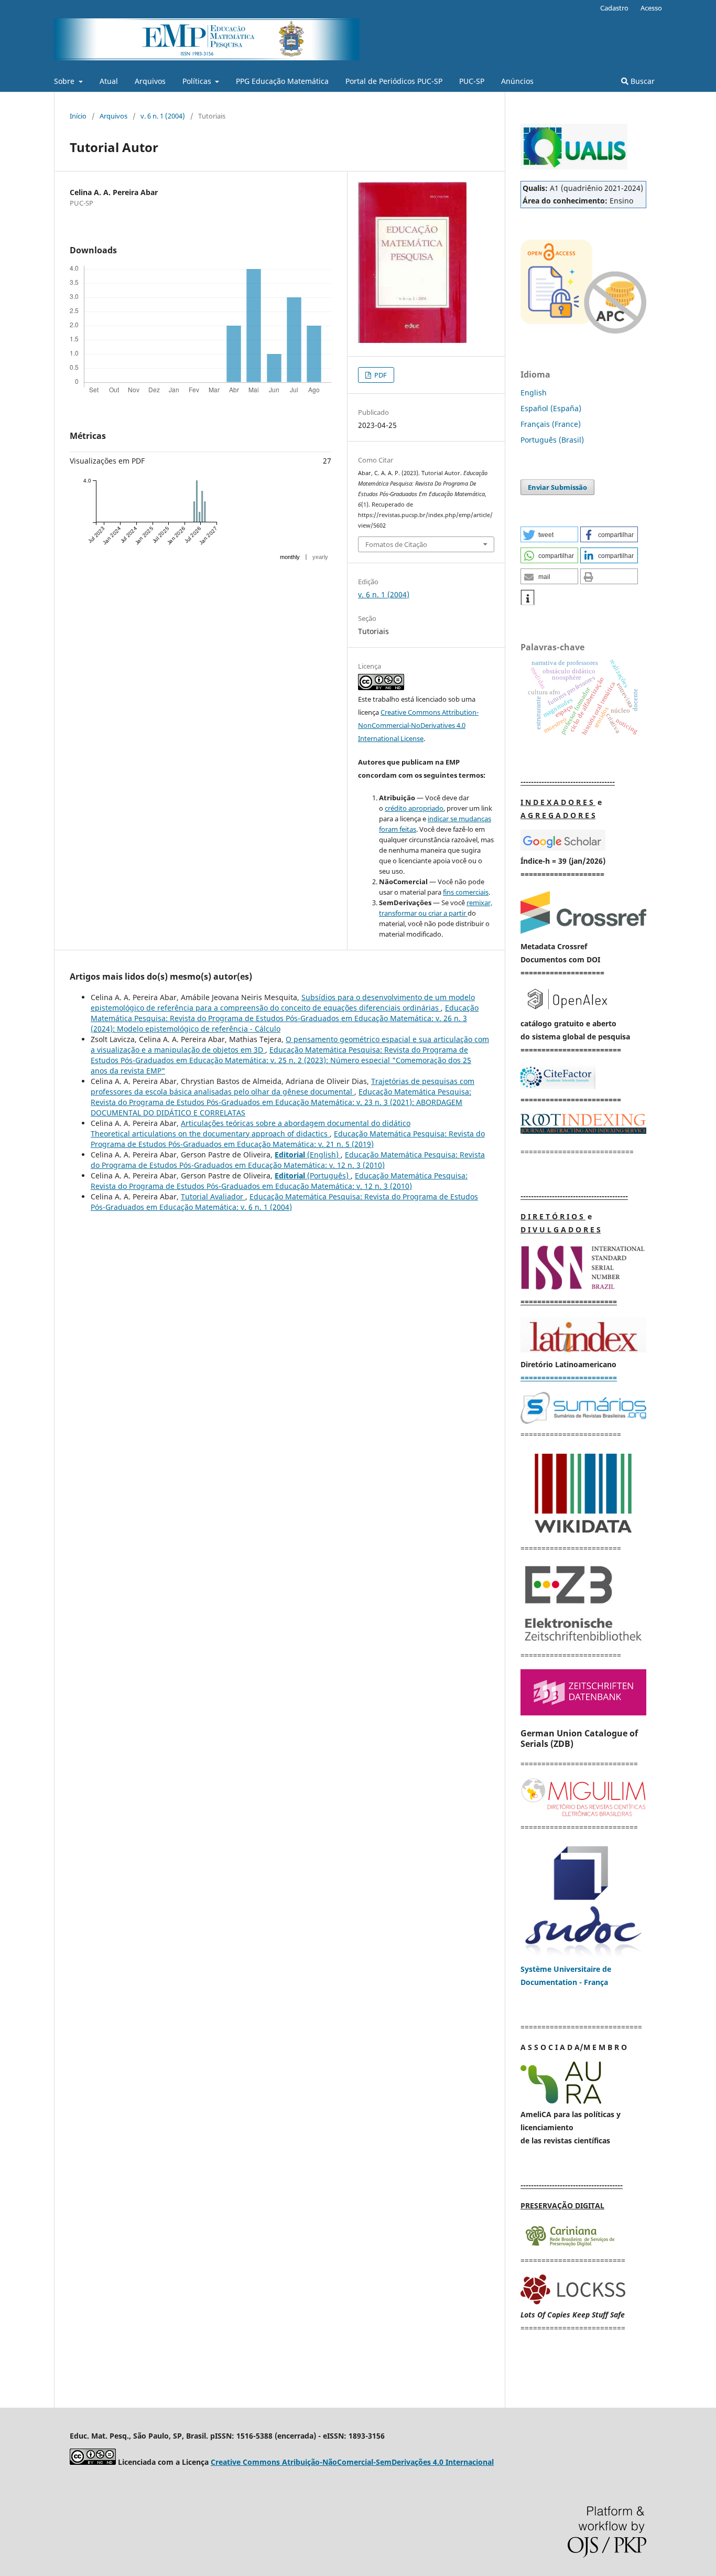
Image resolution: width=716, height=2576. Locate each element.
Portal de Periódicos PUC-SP (394, 81)
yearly (320, 557)
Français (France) (551, 424)
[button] (549, 534)
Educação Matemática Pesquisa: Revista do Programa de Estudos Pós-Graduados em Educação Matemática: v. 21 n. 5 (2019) (288, 1139)
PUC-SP (472, 81)
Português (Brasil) (552, 440)
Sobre (65, 81)
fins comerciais (466, 892)
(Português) (313, 1176)
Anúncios (517, 81)
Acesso (651, 8)
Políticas (198, 81)
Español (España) (551, 408)
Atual (109, 81)
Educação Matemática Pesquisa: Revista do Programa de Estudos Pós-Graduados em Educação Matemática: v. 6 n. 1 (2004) (284, 1202)
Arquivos (150, 81)
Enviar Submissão (557, 487)
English (534, 393)
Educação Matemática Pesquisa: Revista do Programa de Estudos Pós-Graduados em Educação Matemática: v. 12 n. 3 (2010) (288, 1160)
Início (78, 116)
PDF (380, 375)
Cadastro (614, 8)
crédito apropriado (414, 808)
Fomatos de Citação (396, 544)
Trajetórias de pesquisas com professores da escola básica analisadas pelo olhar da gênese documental (283, 1086)
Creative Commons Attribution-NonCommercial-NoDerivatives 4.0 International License (418, 725)
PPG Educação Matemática (282, 81)
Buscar (642, 81)
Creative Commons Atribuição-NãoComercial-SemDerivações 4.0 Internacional (352, 2462)
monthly (290, 557)
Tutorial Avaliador (213, 1196)
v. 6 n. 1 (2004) (163, 116)
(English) (308, 1155)
